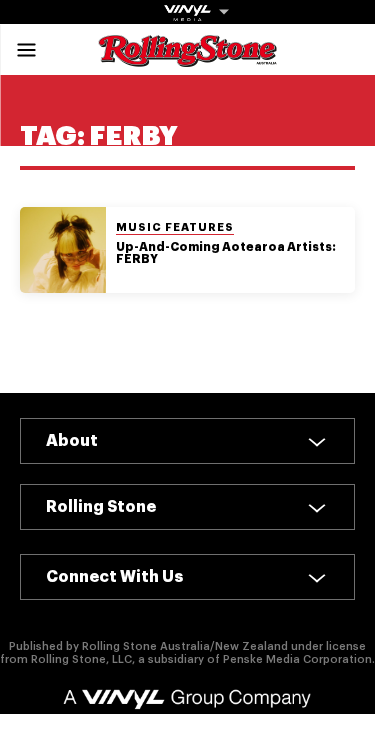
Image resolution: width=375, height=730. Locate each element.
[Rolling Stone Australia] (188, 57)
